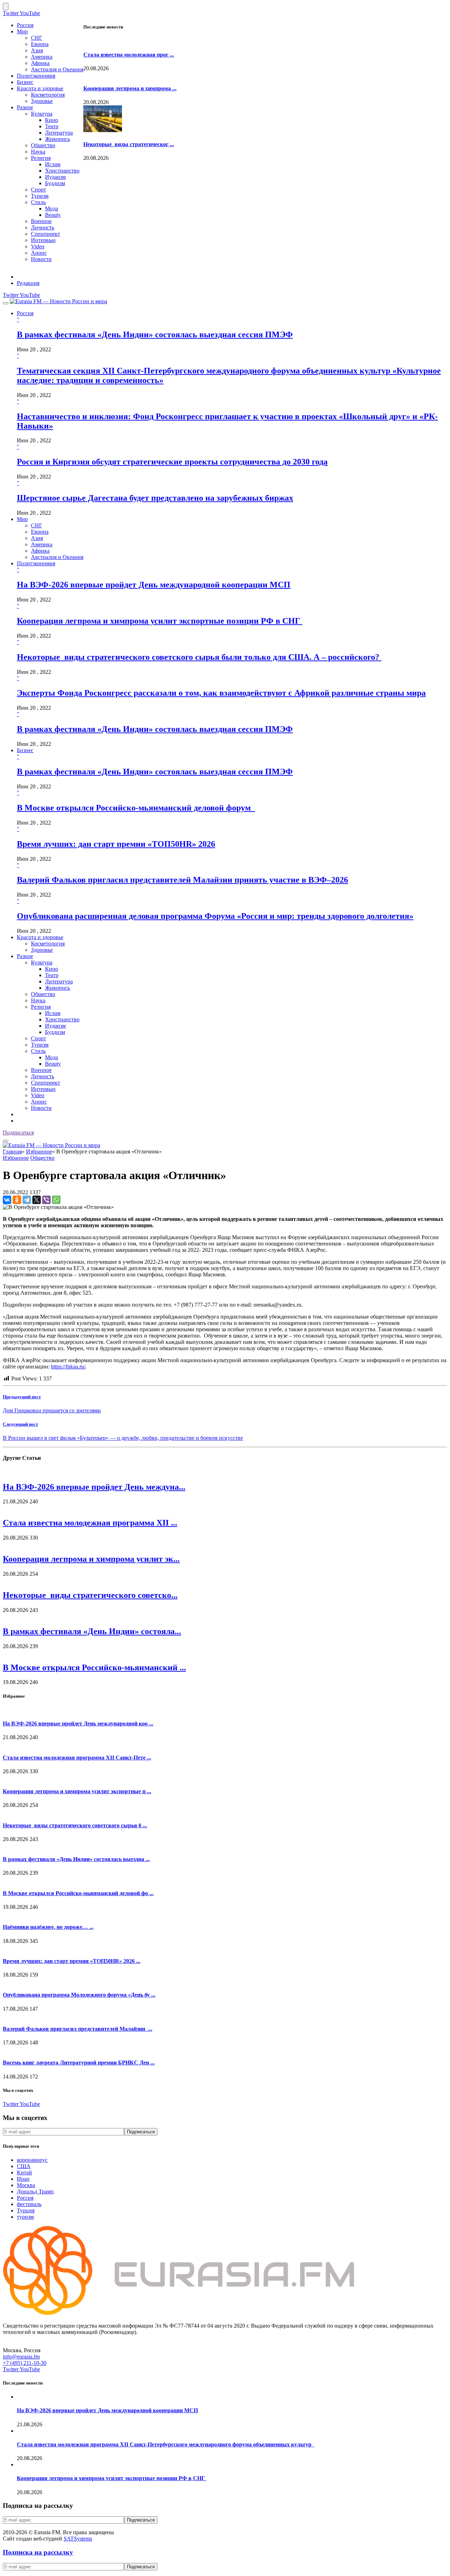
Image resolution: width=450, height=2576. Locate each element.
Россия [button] (25, 313)
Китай (24, 2172)
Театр (52, 126)
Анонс (39, 253)
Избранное (39, 1152)
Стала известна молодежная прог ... (129, 55)
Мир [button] (22, 519)
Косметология (48, 95)
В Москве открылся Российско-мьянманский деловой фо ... (78, 1893)
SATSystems (78, 2539)
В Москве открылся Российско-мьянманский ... (94, 1667)
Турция (26, 2210)
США (24, 2166)
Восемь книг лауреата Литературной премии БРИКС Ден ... (79, 2063)
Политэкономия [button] (36, 563)
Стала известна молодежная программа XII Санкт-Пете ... (77, 1758)
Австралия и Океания (57, 69)
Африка (40, 63)
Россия (25, 25)
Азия (37, 50)
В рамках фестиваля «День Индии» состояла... (92, 1631)
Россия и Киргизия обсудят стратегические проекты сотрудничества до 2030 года (172, 462)
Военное (41, 221)
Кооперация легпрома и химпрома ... (130, 88)
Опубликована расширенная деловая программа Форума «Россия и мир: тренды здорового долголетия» (215, 916)
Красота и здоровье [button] (40, 937)
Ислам (53, 164)
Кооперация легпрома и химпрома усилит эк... (91, 1559)
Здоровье (42, 101)
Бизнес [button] (25, 750)
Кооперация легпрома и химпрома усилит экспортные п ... (77, 1791)
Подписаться (18, 1133)
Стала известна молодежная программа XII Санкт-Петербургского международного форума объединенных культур (166, 2444)
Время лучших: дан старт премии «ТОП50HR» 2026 (116, 844)
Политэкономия (36, 76)
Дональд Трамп (35, 2191)
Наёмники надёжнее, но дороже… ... (48, 1927)
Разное (25, 107)
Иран (23, 2179)
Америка (42, 57)
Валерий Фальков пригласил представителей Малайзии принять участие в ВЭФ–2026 (182, 880)
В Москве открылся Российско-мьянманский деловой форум (136, 808)
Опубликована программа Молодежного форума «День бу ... (79, 1995)
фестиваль (29, 2204)
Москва (26, 2185)
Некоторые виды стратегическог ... (129, 144)
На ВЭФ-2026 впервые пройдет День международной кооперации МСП (154, 585)
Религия (41, 158)
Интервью (43, 240)
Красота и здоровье (40, 88)
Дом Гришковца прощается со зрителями (52, 1410)
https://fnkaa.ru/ (68, 1367)
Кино (52, 120)
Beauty (53, 215)
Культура (42, 114)
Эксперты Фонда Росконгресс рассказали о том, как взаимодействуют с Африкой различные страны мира (221, 693)
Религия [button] (41, 1007)
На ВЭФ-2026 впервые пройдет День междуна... (94, 1487)
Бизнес (25, 82)
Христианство (62, 171)
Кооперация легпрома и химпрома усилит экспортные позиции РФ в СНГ (160, 621)
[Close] (6, 6)
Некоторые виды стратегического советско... (90, 1595)
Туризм (40, 196)
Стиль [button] (38, 1051)
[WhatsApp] (56, 1200)
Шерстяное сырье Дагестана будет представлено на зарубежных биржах (155, 498)
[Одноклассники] (17, 1200)
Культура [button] (42, 962)
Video (38, 246)
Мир (22, 31)
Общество (43, 145)
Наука (38, 152)
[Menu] (6, 303)
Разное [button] (25, 956)
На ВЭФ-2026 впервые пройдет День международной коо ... (78, 1723)
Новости (41, 259)
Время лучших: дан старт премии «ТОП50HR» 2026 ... (72, 1961)
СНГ (37, 38)
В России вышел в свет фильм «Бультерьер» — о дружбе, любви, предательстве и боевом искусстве (123, 1438)
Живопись (57, 139)
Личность (43, 227)
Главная (12, 1152)
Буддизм (55, 183)
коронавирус (32, 2160)
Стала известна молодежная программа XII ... (90, 1523)
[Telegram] (27, 1200)
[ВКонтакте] (7, 1200)
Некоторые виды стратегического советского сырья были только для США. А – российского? (199, 657)
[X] (37, 1200)
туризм (25, 2217)
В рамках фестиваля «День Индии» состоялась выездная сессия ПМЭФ (155, 334)
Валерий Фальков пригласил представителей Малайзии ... (78, 2029)
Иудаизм (55, 177)
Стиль (38, 202)
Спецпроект (46, 234)
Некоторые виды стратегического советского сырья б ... (75, 1825)
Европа (40, 44)
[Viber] (46, 1200)
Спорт (38, 190)
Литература (59, 133)
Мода (52, 209)
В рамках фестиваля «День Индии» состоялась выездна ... (76, 1859)
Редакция (28, 283)
